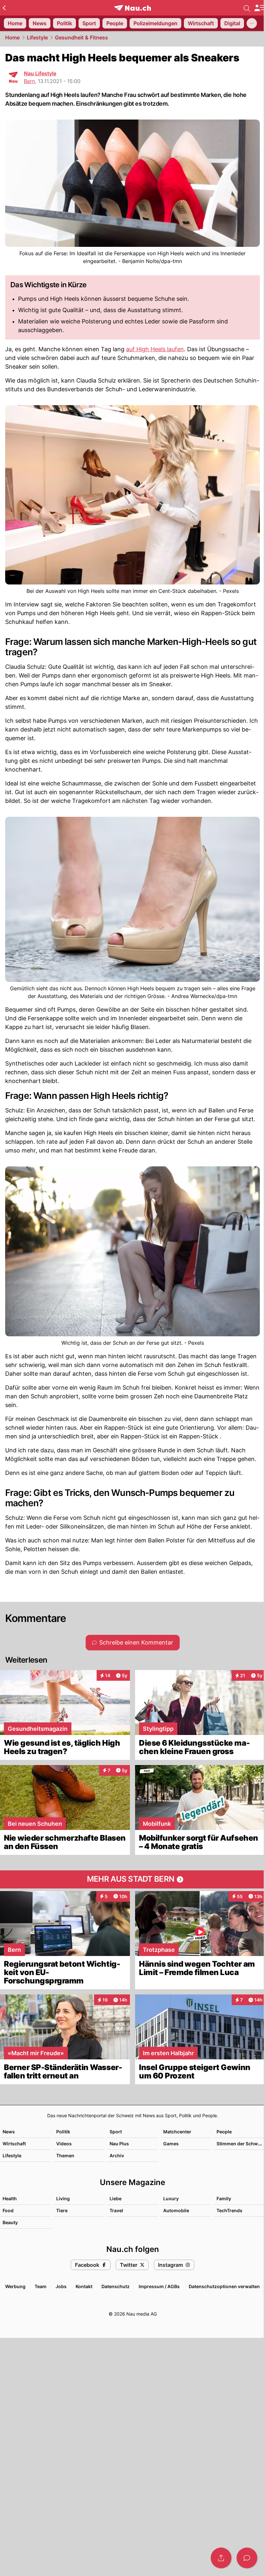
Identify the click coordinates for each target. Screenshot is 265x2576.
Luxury (171, 2198)
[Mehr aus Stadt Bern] (132, 1879)
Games (171, 2144)
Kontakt (84, 2286)
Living (63, 2198)
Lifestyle (37, 37)
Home (12, 37)
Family (224, 2198)
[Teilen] (221, 2558)
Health (10, 2198)
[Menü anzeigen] (260, 8)
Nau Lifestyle (40, 73)
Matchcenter (177, 2132)
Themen (65, 2155)
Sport (116, 2132)
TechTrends (229, 2210)
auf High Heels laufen (155, 349)
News (9, 2132)
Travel (116, 2210)
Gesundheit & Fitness (81, 37)
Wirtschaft (14, 2144)
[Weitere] (252, 23)
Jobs (61, 2286)
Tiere (62, 2210)
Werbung (15, 2286)
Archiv (117, 2155)
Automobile (176, 2210)
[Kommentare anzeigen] (247, 2558)
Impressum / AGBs (159, 2286)
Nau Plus (119, 2144)
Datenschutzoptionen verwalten (224, 2286)
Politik (63, 2132)
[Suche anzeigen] (247, 8)
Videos (64, 2144)
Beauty (10, 2222)
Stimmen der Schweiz (240, 2144)
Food (8, 2210)
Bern (29, 81)
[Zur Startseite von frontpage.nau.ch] (133, 8)
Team (41, 2286)
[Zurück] (4, 8)
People (224, 2132)
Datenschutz (116, 2286)
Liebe (116, 2198)
